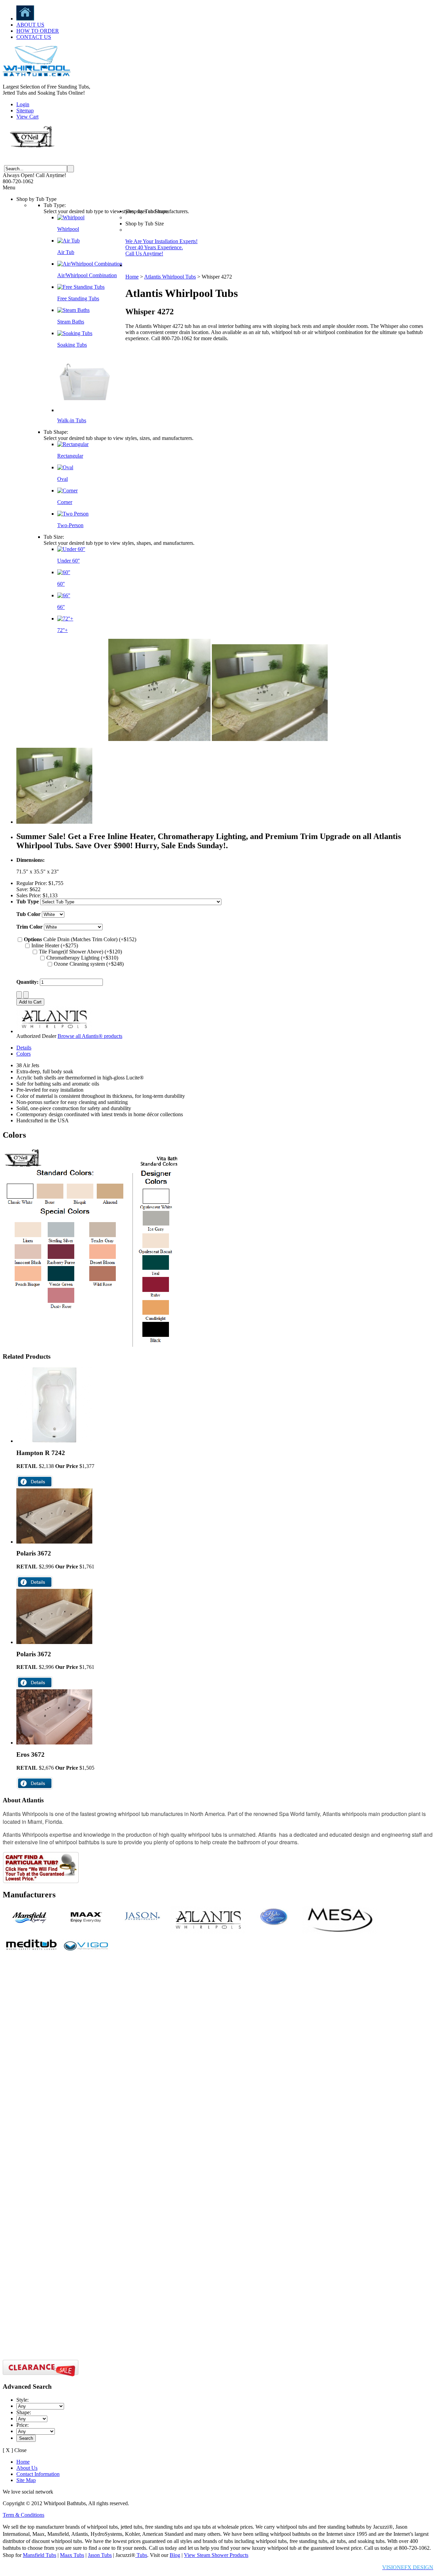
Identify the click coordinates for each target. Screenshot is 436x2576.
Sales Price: (29, 895)
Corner (65, 502)
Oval (63, 479)
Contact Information (38, 2474)
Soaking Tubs (72, 345)
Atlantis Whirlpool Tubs (170, 277)
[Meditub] (31, 1954)
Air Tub (66, 252)
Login (23, 104)
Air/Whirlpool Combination (87, 275)
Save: (22, 889)
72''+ (63, 630)
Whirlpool (68, 229)
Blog (175, 2555)
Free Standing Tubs (78, 298)
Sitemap (25, 110)
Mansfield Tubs (40, 2555)
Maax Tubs (72, 2555)
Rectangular (70, 456)
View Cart (27, 117)
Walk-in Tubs (72, 420)
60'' (61, 584)
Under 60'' (68, 561)
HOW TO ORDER (38, 31)
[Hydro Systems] (274, 1925)
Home (132, 277)
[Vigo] (87, 1954)
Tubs (141, 2555)
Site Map (26, 2480)
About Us (27, 2468)
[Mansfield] (31, 1925)
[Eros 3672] (54, 1743)
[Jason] (142, 1925)
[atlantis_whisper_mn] (54, 822)
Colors (24, 1054)
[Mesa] (340, 1932)
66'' (61, 607)
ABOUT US (30, 25)
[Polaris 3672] (54, 1542)
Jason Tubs (100, 2555)
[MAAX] (87, 1925)
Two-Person (70, 525)
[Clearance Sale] (41, 2375)
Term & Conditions (24, 2515)
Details (24, 1048)
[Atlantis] (208, 1932)
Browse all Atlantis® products (90, 1036)
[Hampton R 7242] (54, 1441)
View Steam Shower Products (216, 2555)
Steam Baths (71, 322)
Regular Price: (32, 883)
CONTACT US (34, 37)
